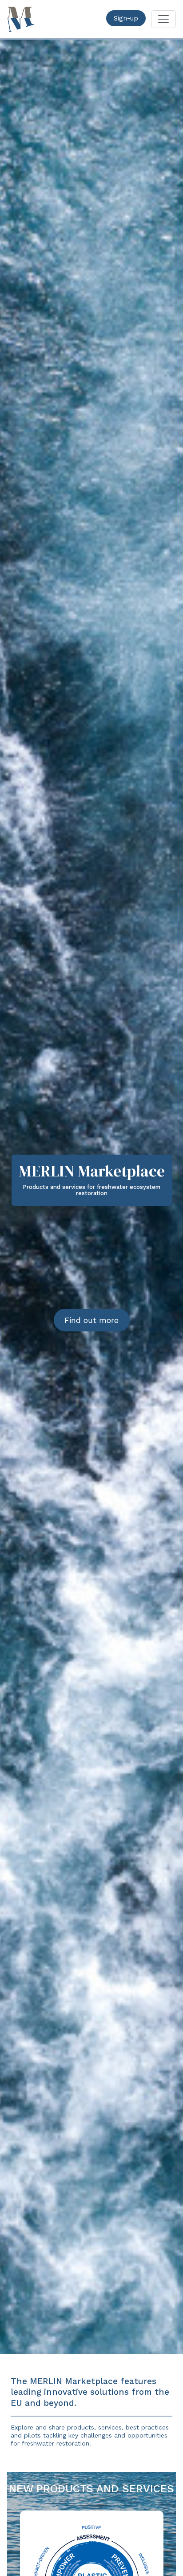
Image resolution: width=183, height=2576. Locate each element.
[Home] (20, 19)
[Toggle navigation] (163, 19)
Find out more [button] (91, 1320)
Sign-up (126, 18)
